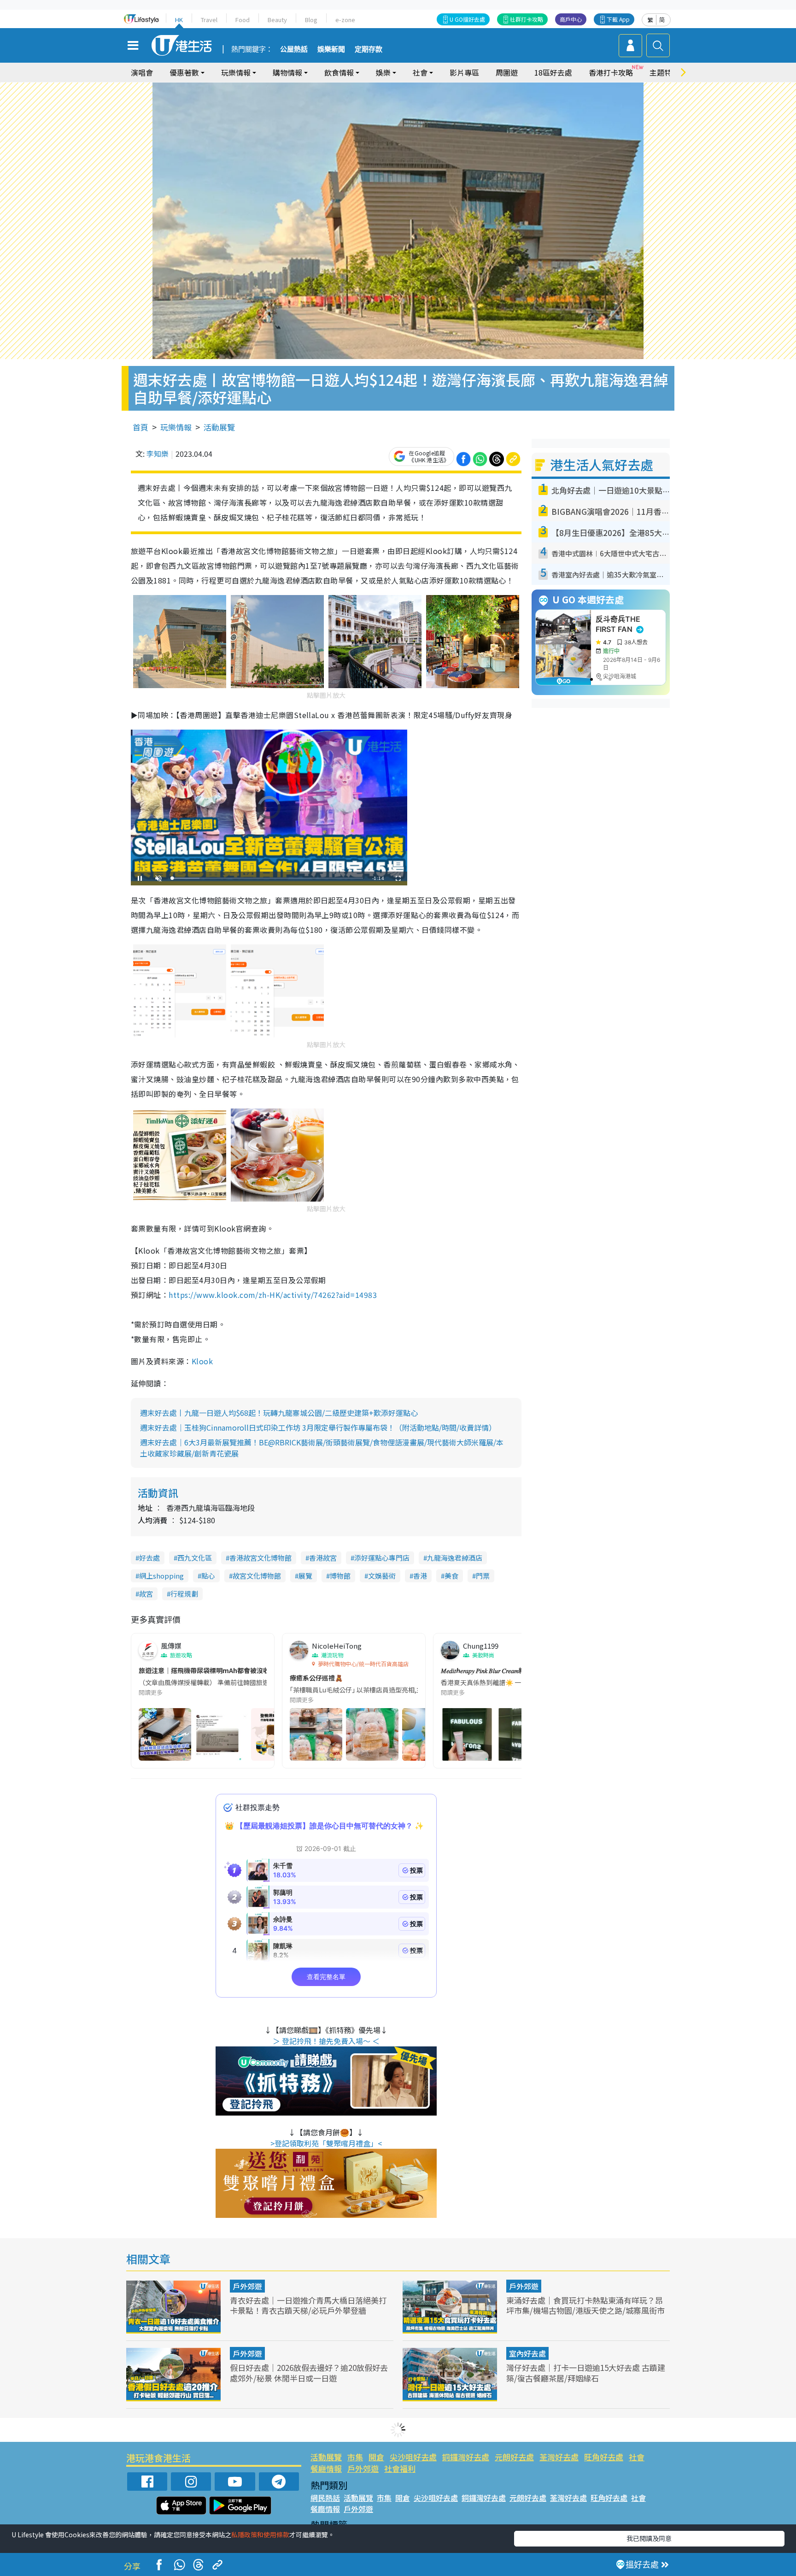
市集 (355, 2457)
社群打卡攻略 (527, 19)
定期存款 (369, 49)
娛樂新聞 (331, 49)
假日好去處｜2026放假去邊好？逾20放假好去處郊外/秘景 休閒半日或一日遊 (309, 2373)
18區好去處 (553, 72)
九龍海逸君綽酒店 (455, 1558)
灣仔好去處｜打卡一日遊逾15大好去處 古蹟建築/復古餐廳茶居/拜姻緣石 (586, 2373)
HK (179, 20)
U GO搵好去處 (467, 19)
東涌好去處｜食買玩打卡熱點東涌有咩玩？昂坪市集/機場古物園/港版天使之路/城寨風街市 (585, 2305)
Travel (209, 20)
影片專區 (464, 72)
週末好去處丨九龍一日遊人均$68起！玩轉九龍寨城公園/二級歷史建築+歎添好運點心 (279, 1413)
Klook (202, 1361)
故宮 (146, 1594)
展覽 (305, 1576)
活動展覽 (219, 427)
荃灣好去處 (559, 2457)
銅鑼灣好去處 (466, 2457)
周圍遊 (507, 72)
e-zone (345, 20)
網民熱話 (325, 2498)
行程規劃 (184, 1594)
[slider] (268, 878)
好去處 (149, 1558)
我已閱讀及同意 (649, 2538)
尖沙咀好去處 (413, 2457)
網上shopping (161, 1576)
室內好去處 (527, 2353)
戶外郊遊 (247, 2286)
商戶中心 (571, 19)
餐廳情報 (326, 2468)
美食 (451, 1576)
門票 (483, 1576)
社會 (637, 2457)
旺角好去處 (604, 2457)
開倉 (376, 2457)
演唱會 (142, 72)
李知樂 (158, 454)
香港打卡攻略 (611, 72)
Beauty (277, 20)
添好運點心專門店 (382, 1558)
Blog (311, 20)
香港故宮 (323, 1558)
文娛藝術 (382, 1576)
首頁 (140, 427)
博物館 (340, 1576)
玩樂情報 (176, 427)
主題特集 (664, 72)
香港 (420, 1576)
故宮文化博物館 (257, 1576)
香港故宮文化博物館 (260, 1558)
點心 (208, 1576)
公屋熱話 (294, 49)
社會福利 (400, 2468)
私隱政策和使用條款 (260, 2535)
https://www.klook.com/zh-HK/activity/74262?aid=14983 (273, 1295)
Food (243, 20)
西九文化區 (195, 1558)
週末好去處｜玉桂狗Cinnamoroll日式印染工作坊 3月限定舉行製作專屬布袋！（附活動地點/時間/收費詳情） (318, 1427)
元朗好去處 (514, 2457)
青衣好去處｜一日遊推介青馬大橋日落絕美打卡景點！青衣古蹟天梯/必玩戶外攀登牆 (308, 2305)
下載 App (618, 19)
